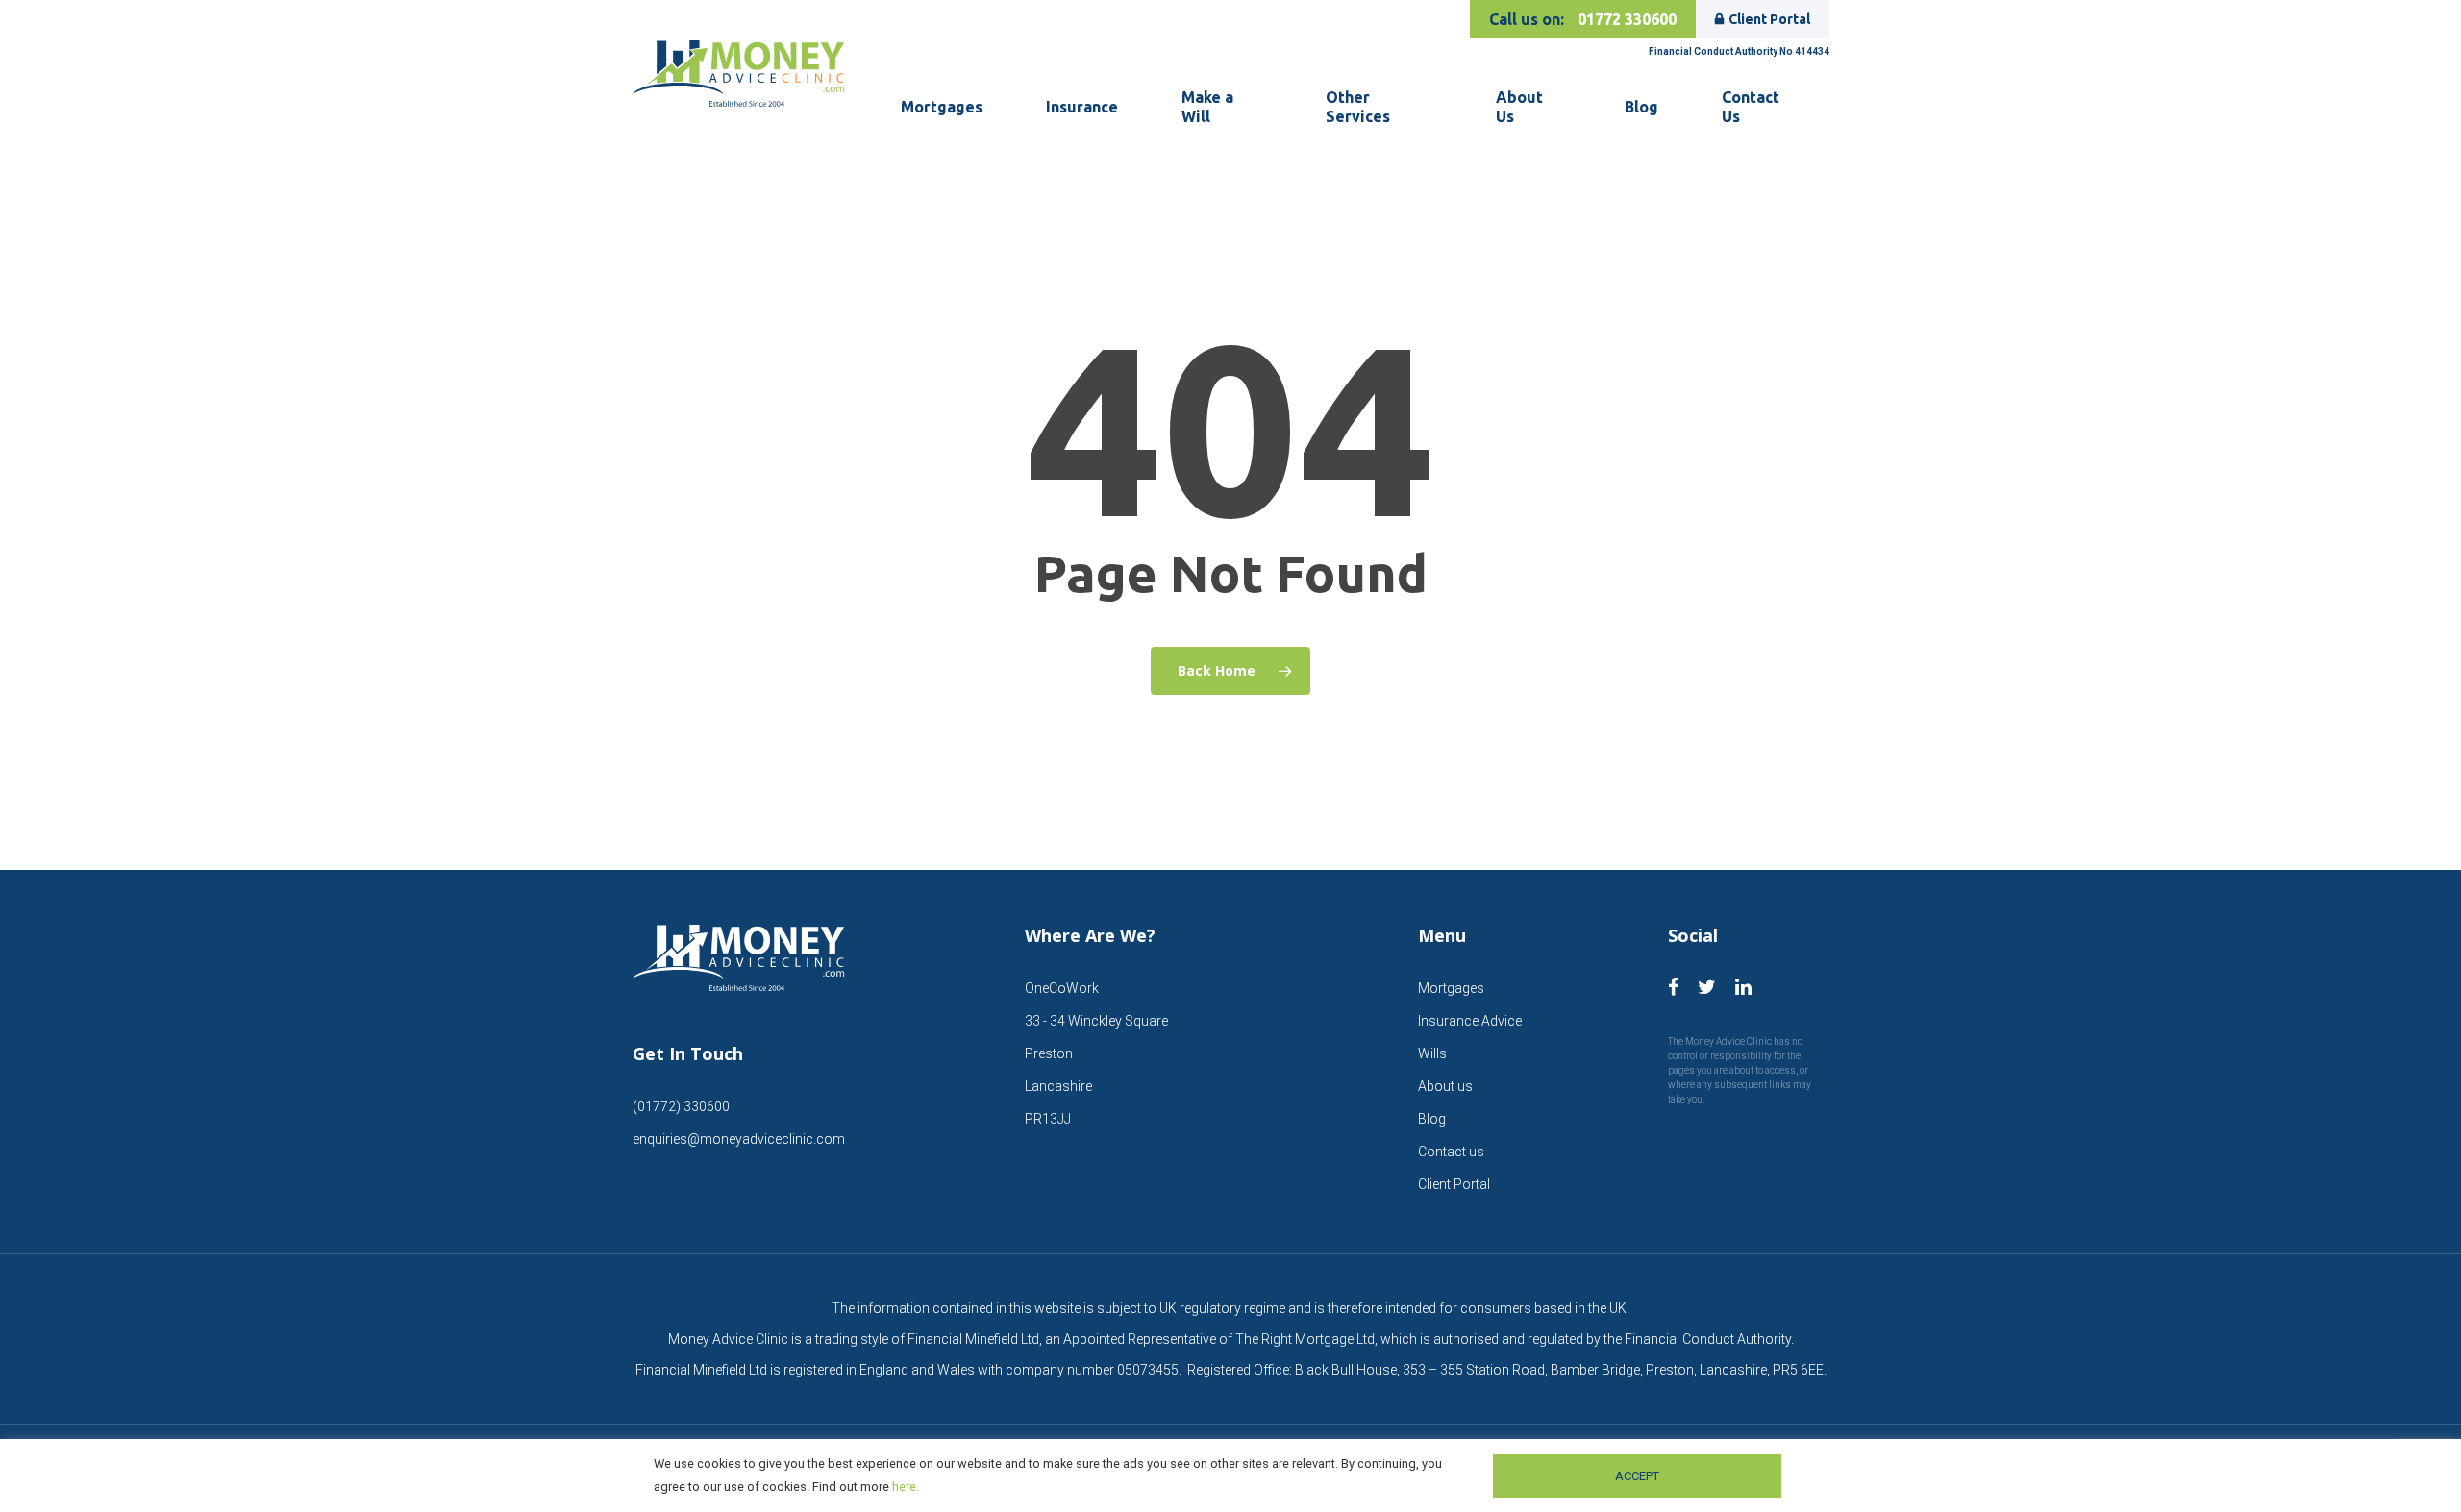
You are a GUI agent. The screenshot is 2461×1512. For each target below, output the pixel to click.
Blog (1432, 1119)
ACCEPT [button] (1637, 1476)
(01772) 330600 (681, 1106)
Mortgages (1451, 988)
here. (906, 1487)
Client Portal (1769, 19)
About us (1445, 1086)
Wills (1432, 1053)
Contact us (1451, 1152)
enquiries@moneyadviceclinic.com (739, 1139)
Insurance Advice (1470, 1021)
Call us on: (1583, 19)
